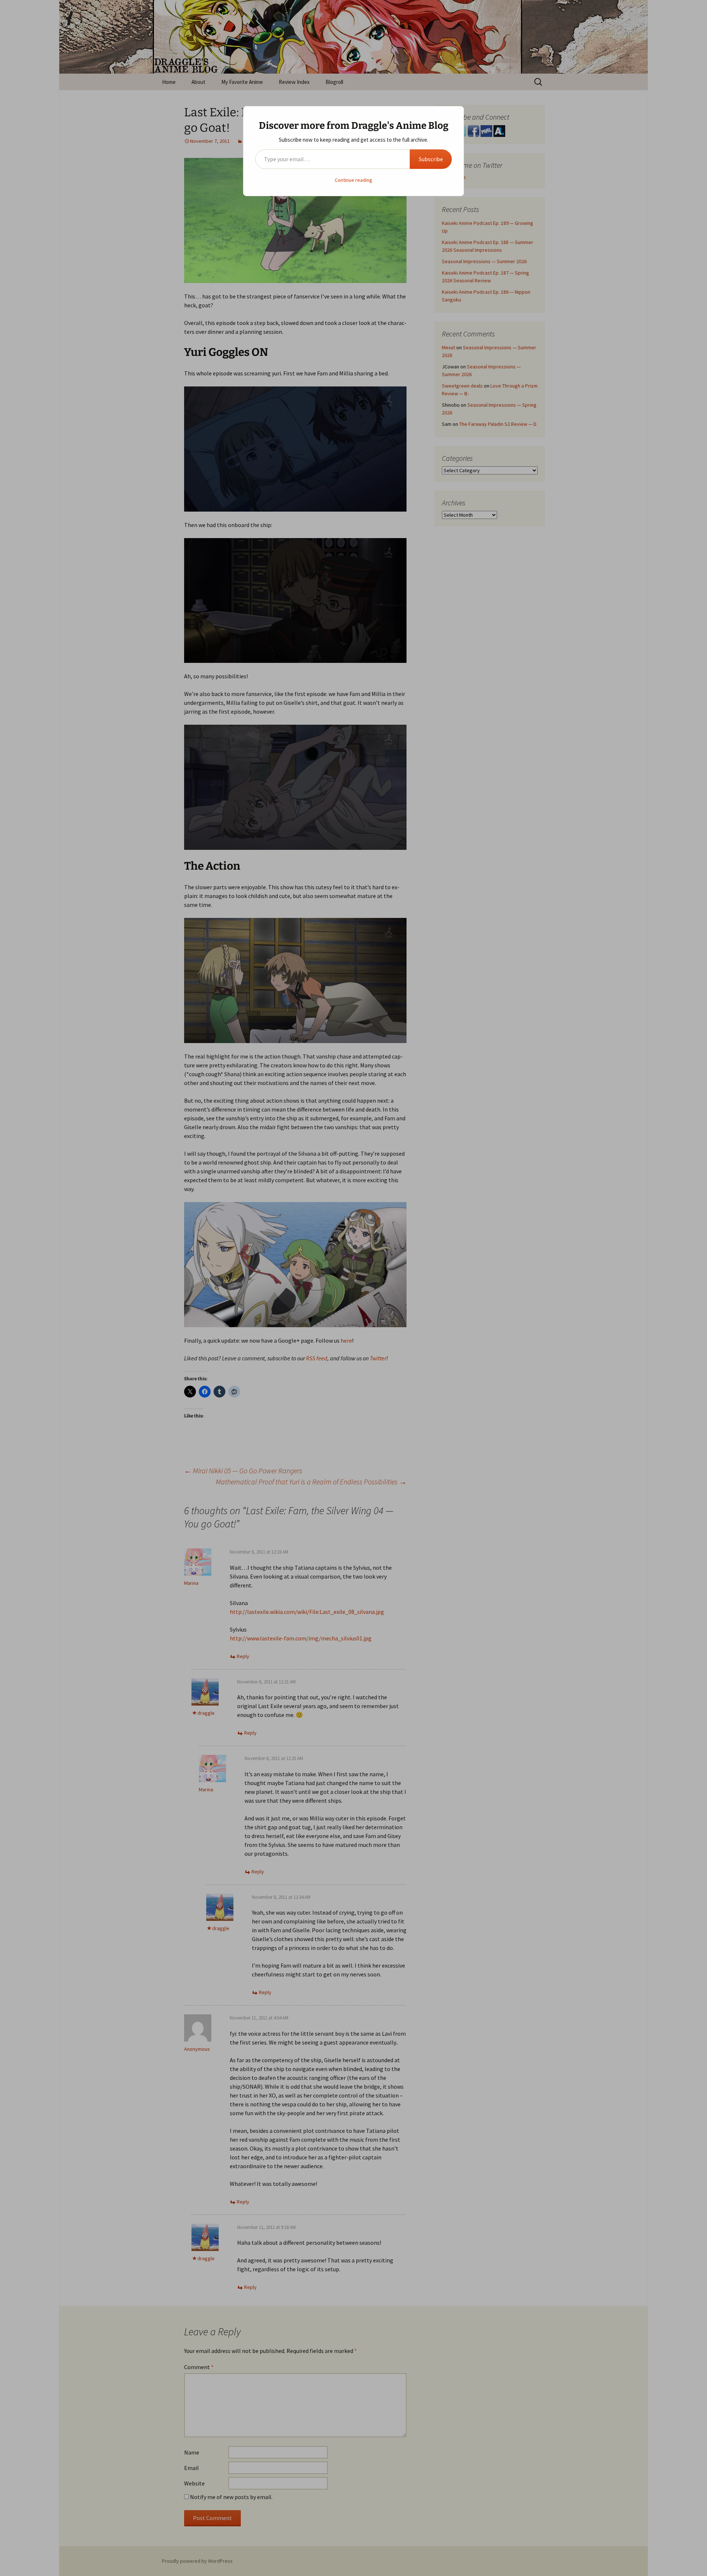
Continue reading (353, 180)
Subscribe (431, 159)
